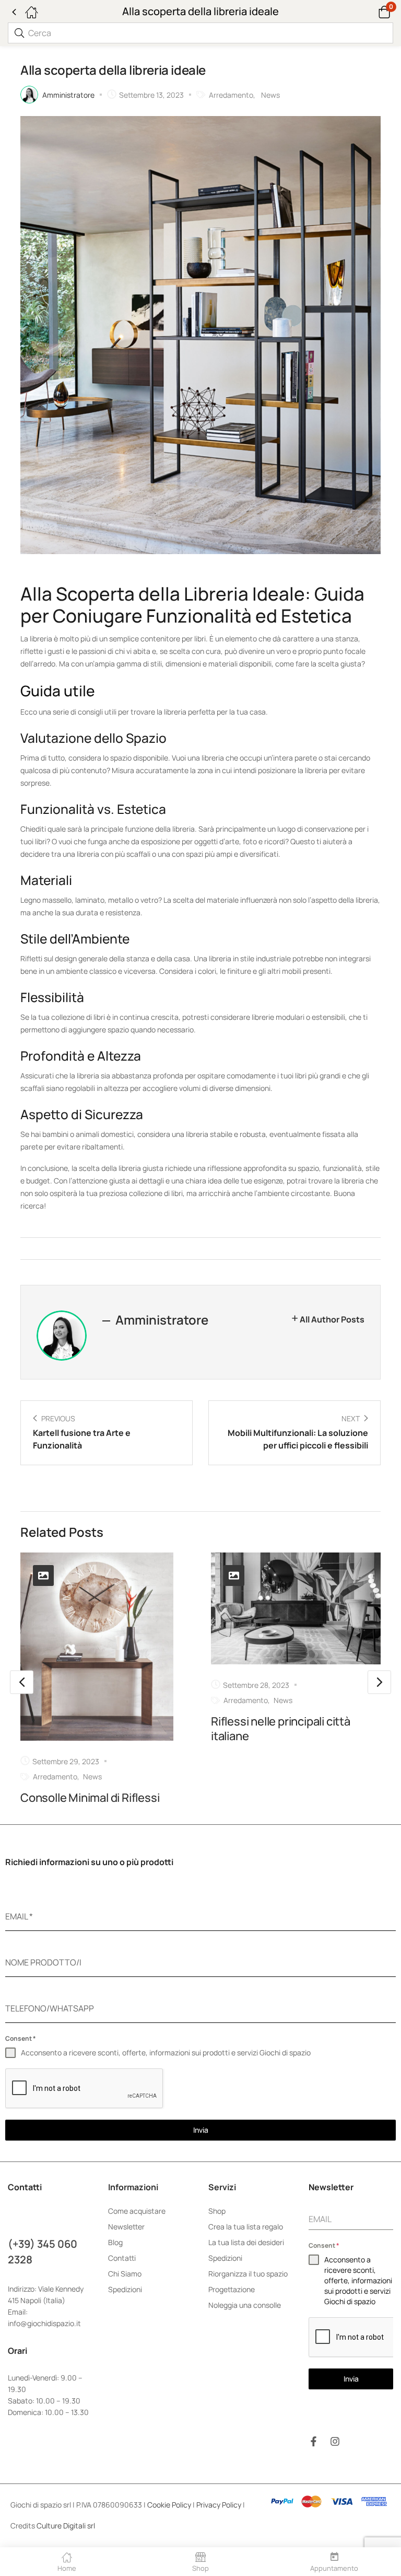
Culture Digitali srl (67, 2526)
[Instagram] (335, 2441)
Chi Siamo (125, 2274)
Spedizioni (125, 2289)
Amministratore (68, 95)
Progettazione (232, 2289)
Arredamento (231, 95)
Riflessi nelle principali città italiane (281, 1729)
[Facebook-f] (314, 2441)
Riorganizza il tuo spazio (248, 2274)
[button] (371, 11)
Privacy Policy (219, 2505)
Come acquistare (137, 2211)
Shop (217, 2211)
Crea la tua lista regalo (246, 2227)
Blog (115, 2242)
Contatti (122, 2258)
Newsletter (126, 2227)
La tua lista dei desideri (246, 2242)
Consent (21, 2038)
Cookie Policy (169, 2505)
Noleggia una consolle (245, 2305)
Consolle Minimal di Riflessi (90, 1798)
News (270, 95)
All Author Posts (332, 1319)
